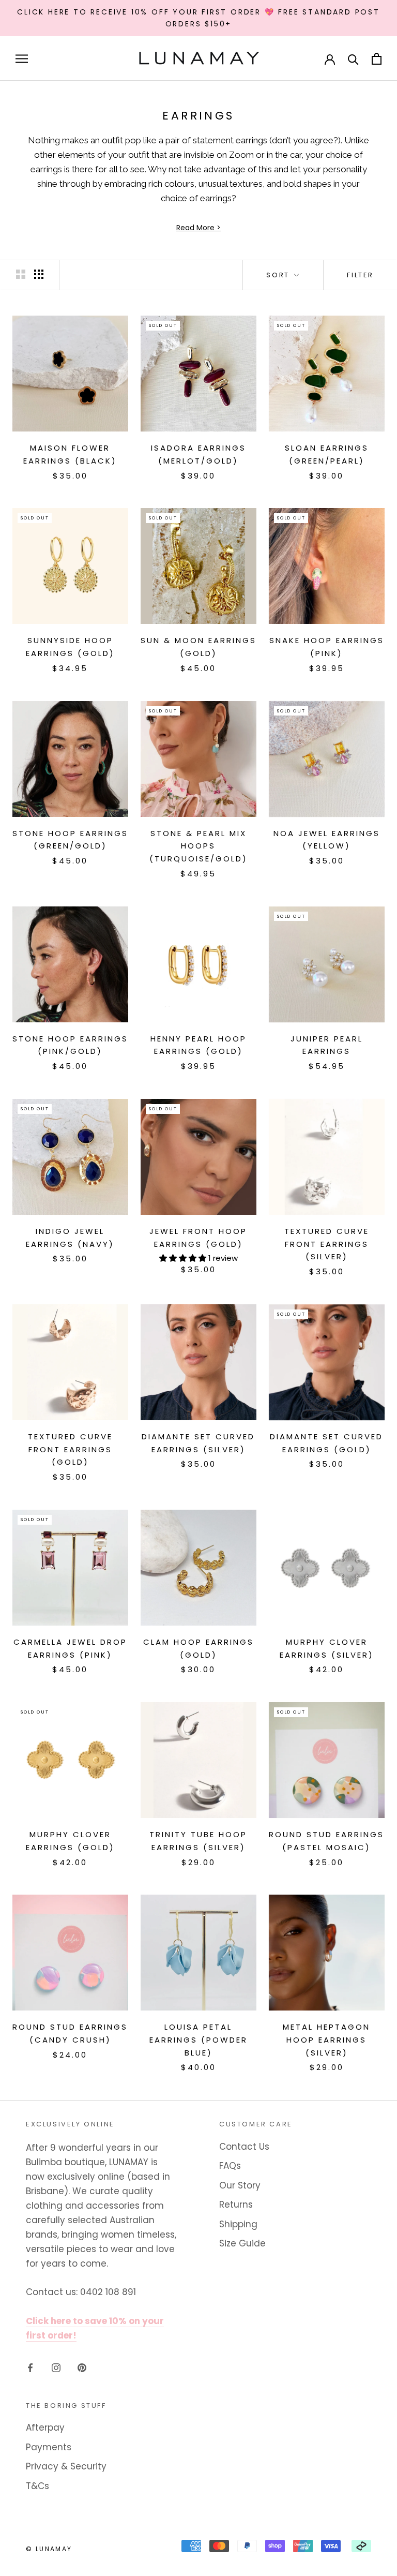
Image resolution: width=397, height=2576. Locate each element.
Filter (360, 275)
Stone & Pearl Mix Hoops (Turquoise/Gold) (198, 846)
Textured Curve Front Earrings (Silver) (327, 1244)
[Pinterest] (82, 2367)
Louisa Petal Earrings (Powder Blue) (198, 2040)
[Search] (353, 59)
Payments (49, 2447)
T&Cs (37, 2486)
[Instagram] (56, 2367)
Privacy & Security (66, 2466)
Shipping (238, 2224)
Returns (236, 2205)
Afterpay (45, 2428)
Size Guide (242, 2243)
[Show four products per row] (39, 274)
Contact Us (244, 2147)
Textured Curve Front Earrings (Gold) (70, 1449)
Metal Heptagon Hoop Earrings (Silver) (326, 2040)
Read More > (198, 228)
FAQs (230, 2166)
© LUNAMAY (49, 2549)
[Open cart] (377, 59)
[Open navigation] (22, 58)
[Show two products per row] (21, 274)
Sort (279, 275)
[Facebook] (30, 2367)
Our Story (240, 2185)
